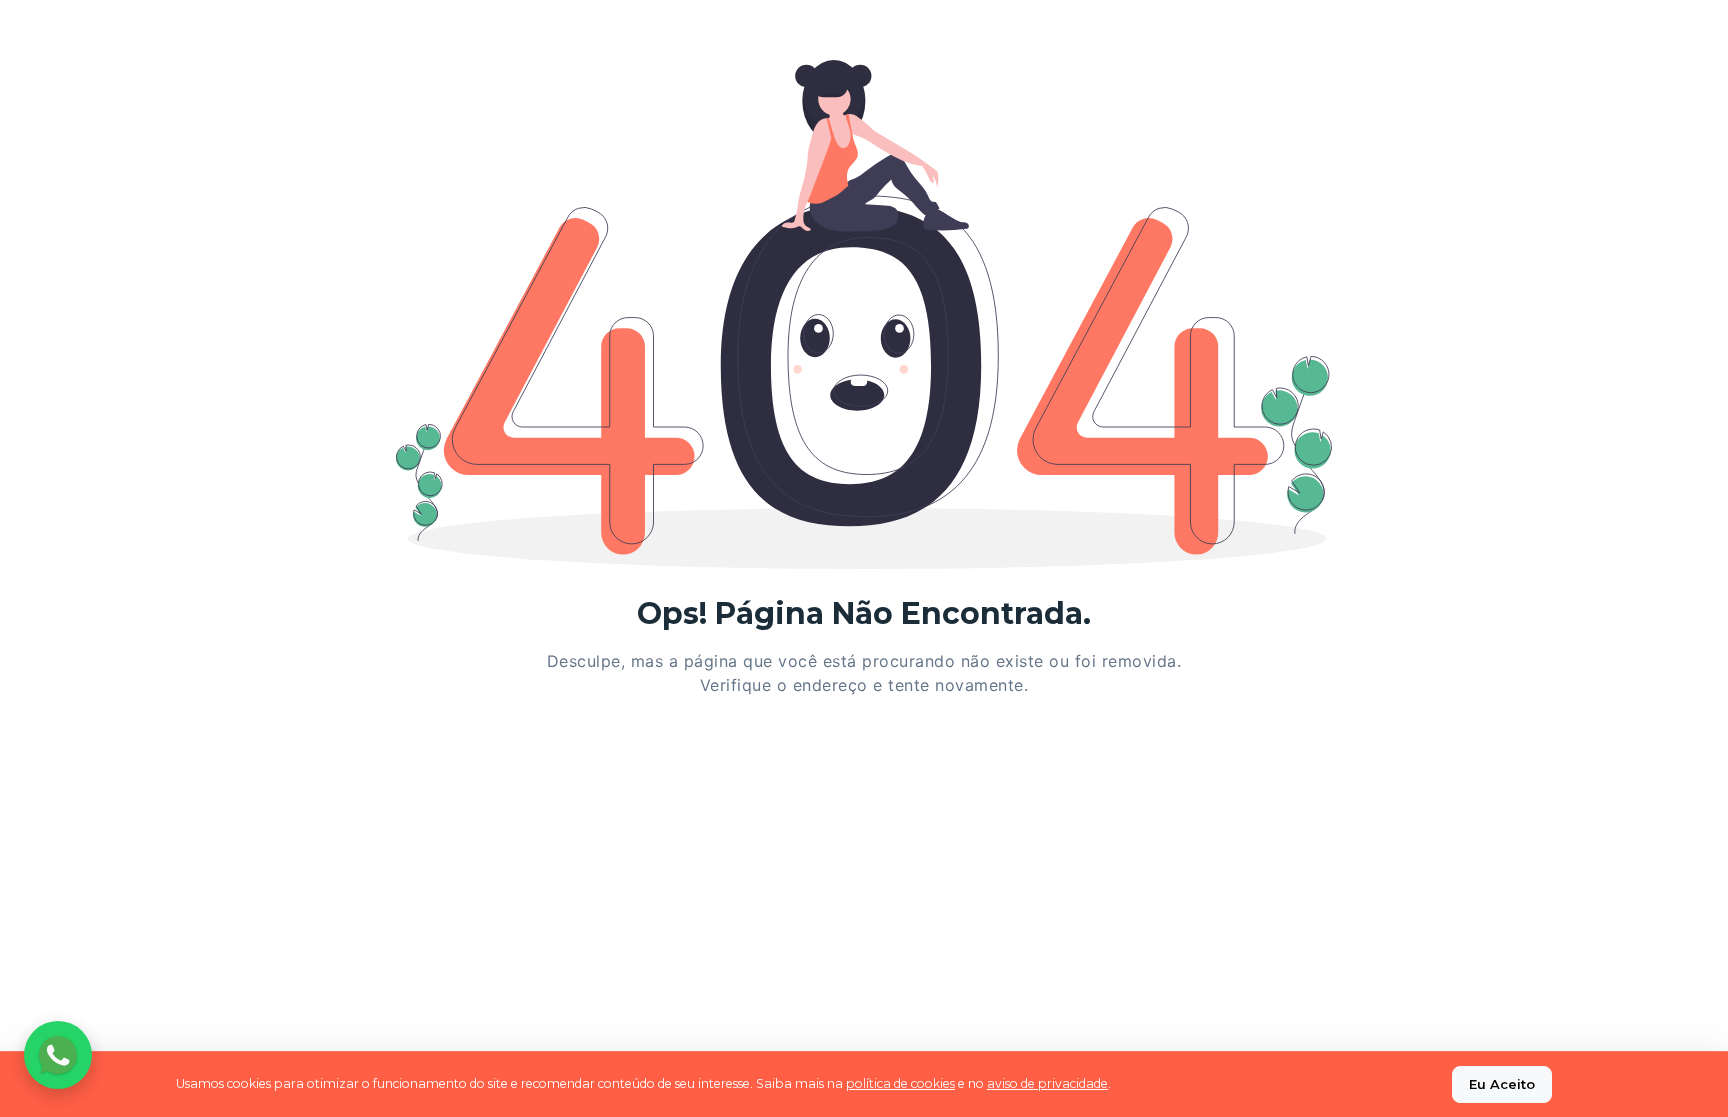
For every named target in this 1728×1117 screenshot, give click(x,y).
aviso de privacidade (1047, 1083)
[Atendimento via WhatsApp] (58, 1055)
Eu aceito (1502, 1084)
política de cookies (900, 1083)
